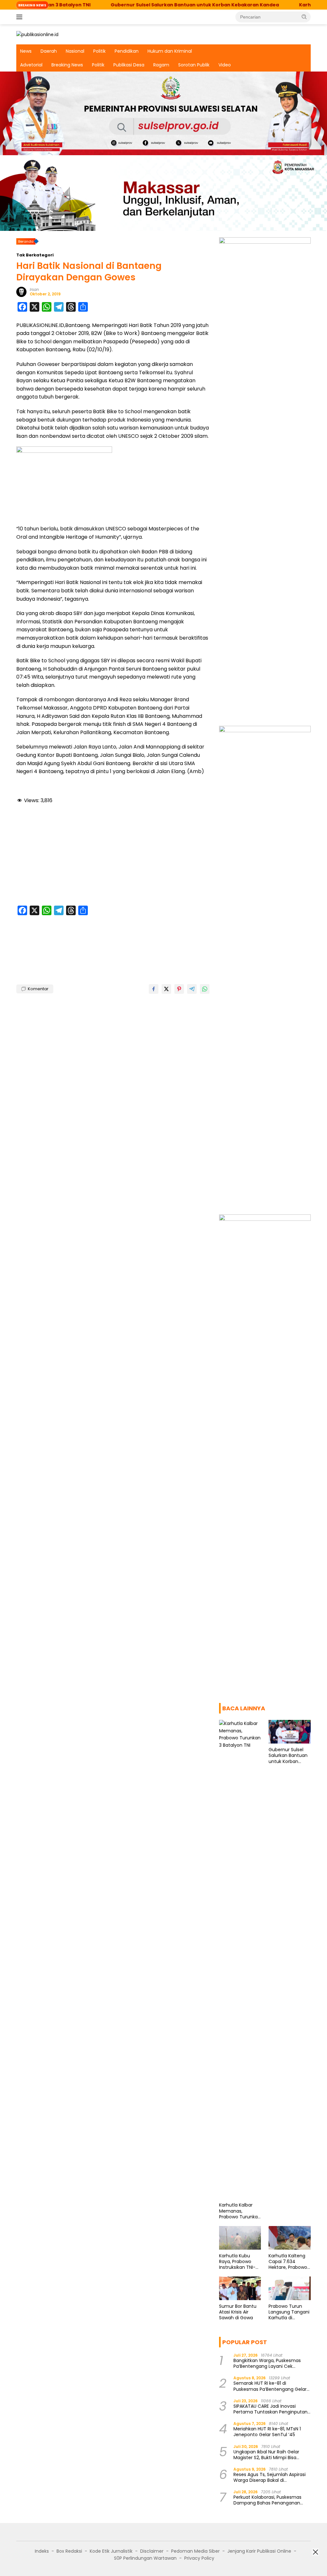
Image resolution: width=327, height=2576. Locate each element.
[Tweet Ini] (166, 989)
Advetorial (31, 65)
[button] (304, 17)
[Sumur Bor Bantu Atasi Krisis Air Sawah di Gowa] (240, 2288)
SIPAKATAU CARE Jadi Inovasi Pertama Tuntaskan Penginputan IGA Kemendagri (270, 2409)
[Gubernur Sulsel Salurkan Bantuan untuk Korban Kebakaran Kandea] (290, 1732)
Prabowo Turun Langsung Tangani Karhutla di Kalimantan (289, 2312)
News (26, 51)
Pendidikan (127, 51)
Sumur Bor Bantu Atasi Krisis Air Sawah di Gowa (238, 2312)
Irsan (34, 289)
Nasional (75, 51)
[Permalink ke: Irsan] (21, 292)
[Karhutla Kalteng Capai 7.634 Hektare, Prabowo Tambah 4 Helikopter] (290, 2238)
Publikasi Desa (129, 65)
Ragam (161, 65)
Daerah (49, 51)
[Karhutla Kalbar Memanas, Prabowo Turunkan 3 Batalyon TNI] (240, 1959)
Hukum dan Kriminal (170, 51)
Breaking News (67, 65)
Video (225, 65)
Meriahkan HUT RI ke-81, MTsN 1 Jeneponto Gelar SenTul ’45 (267, 2432)
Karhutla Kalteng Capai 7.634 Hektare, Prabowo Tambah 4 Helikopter (288, 2262)
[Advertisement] (113, 856)
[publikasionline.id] (37, 34)
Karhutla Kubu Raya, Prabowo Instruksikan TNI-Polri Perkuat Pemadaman (237, 2262)
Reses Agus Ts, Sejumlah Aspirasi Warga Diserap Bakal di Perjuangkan (270, 2477)
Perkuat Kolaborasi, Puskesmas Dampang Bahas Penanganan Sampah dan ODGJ (267, 2500)
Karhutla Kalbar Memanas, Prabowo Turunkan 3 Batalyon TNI (240, 2211)
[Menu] (21, 17)
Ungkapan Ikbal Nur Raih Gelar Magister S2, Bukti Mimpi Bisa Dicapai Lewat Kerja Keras (266, 2455)
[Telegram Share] (192, 989)
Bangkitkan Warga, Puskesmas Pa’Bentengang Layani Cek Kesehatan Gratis (267, 2363)
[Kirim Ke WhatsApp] (205, 989)
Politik (99, 51)
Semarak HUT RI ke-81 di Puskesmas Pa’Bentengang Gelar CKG (270, 2386)
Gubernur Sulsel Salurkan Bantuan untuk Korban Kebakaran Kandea (151, 5)
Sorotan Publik (194, 65)
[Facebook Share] (154, 989)
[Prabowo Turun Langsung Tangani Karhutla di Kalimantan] (290, 2288)
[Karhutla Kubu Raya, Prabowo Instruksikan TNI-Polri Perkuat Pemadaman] (240, 2238)
